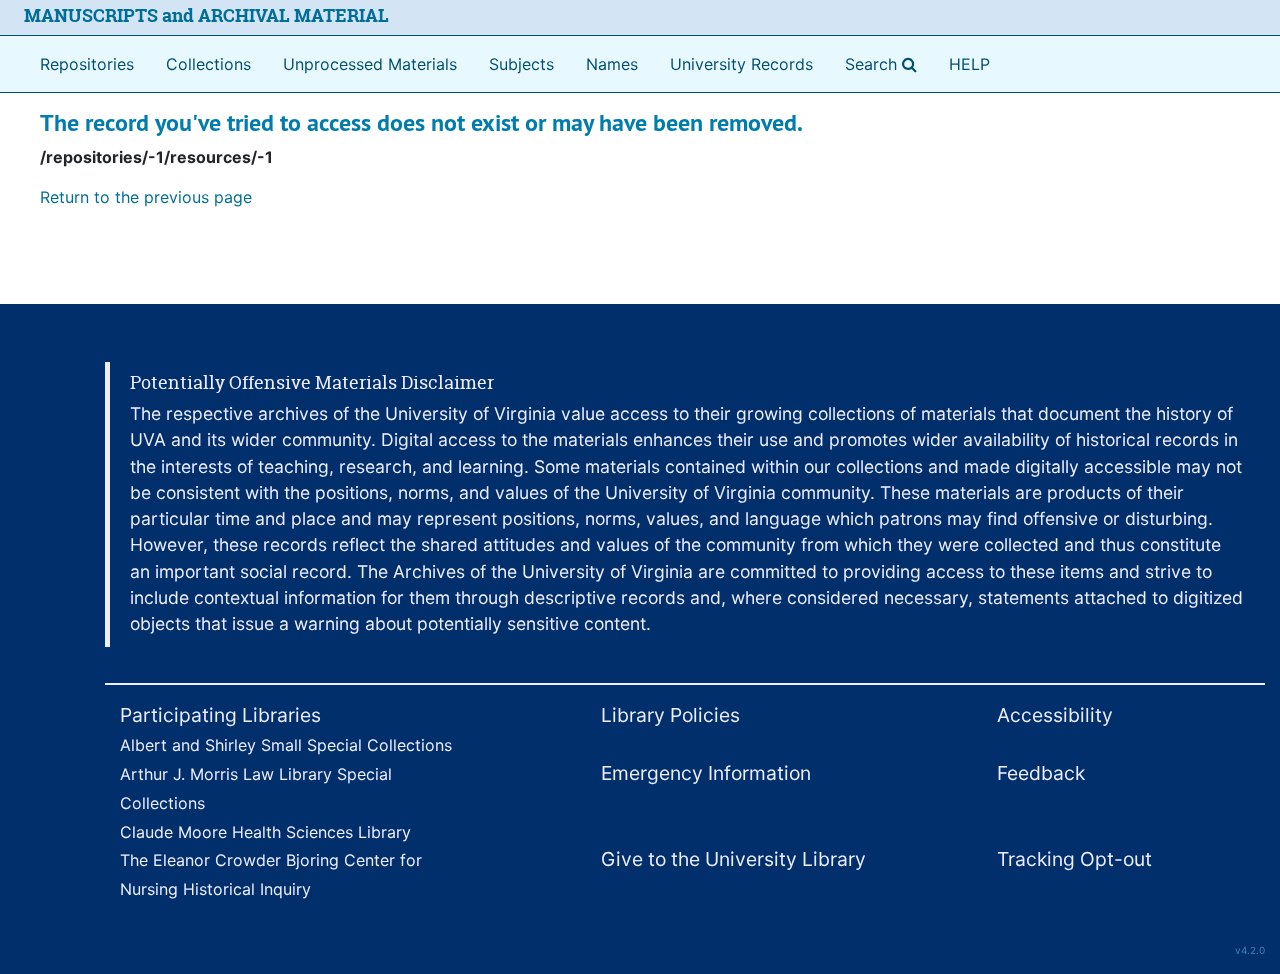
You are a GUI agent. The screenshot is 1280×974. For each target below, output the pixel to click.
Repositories (87, 64)
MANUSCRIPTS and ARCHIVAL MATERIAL (206, 15)
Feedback (1041, 773)
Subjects (521, 64)
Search (885, 63)
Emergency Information (706, 773)
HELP (969, 64)
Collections (208, 64)
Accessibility (1055, 715)
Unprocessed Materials (370, 64)
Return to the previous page (146, 197)
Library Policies (670, 715)
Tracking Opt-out (1074, 859)
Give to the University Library (733, 859)
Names (612, 64)
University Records (741, 64)
